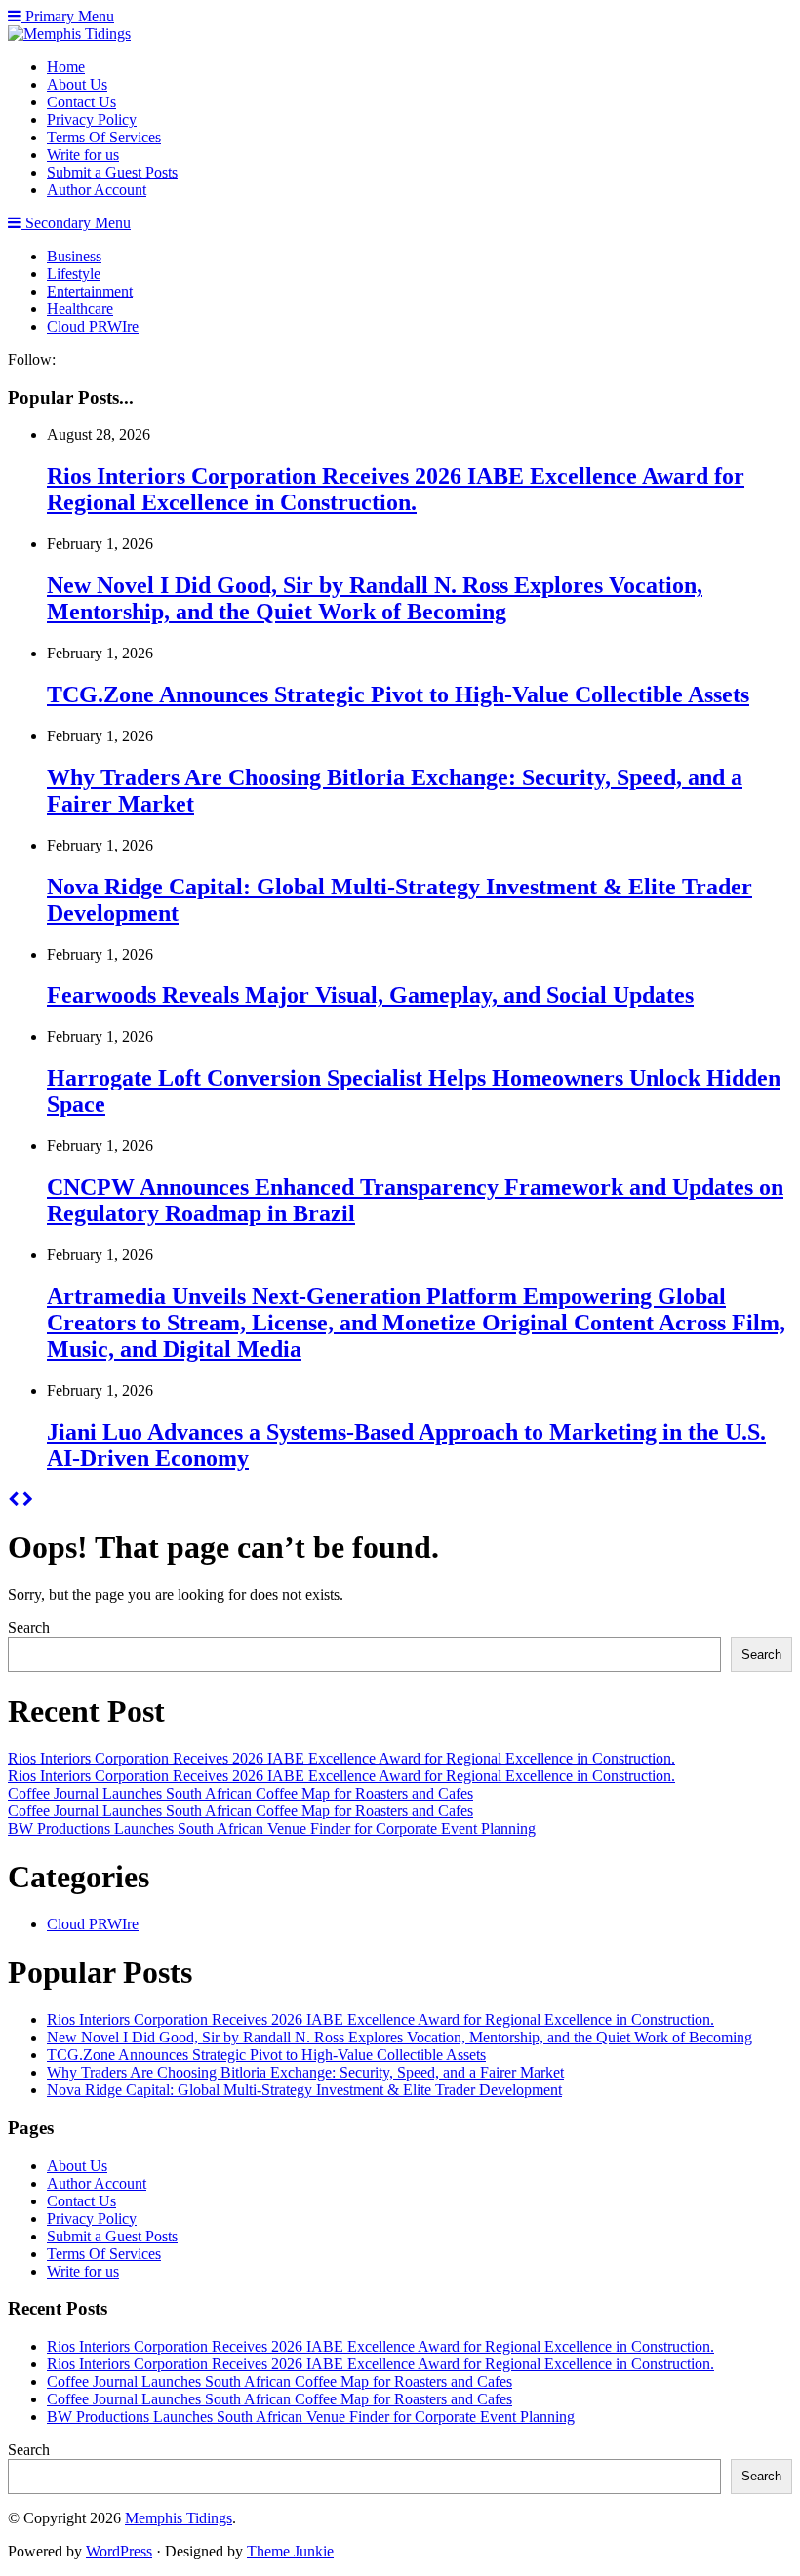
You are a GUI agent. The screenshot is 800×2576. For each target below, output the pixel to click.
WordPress (119, 2551)
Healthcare (80, 309)
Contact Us (81, 102)
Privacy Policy (92, 119)
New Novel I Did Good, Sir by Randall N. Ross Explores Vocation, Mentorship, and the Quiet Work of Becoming (375, 598)
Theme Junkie (290, 2551)
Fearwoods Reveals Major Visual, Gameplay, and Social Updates (370, 995)
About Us (77, 84)
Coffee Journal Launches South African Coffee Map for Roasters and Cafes (240, 1793)
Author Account (97, 190)
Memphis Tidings (179, 2518)
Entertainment (90, 291)
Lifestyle (74, 274)
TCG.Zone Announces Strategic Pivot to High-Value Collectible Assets (398, 694)
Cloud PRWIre (93, 326)
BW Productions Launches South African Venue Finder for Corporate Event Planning (272, 1828)
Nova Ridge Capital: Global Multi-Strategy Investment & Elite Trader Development (304, 2090)
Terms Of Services (104, 137)
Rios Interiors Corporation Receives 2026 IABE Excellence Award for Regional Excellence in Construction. (396, 489)
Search (29, 1627)
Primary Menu (68, 16)
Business (74, 256)
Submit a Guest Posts (112, 172)
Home (66, 67)
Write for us (83, 155)
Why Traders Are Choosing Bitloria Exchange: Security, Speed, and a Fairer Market (305, 2072)
